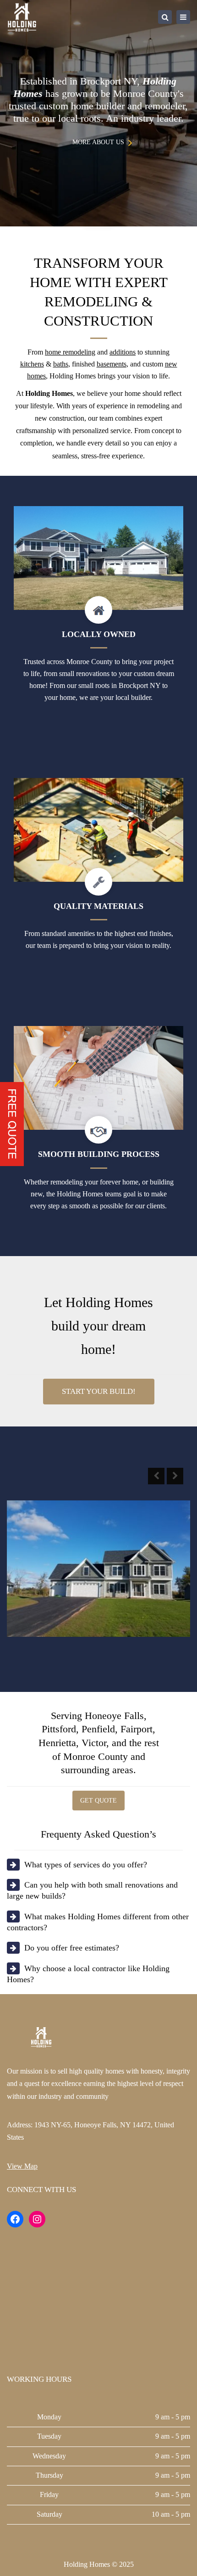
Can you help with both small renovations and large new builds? (92, 1890)
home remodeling (70, 352)
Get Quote (98, 1801)
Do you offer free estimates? (72, 1948)
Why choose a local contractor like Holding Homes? (88, 1974)
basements (112, 364)
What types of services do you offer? (86, 1865)
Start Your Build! (99, 1391)
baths (61, 364)
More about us (98, 142)
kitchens (32, 364)
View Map (22, 2166)
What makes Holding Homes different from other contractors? (98, 1922)
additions (123, 352)
